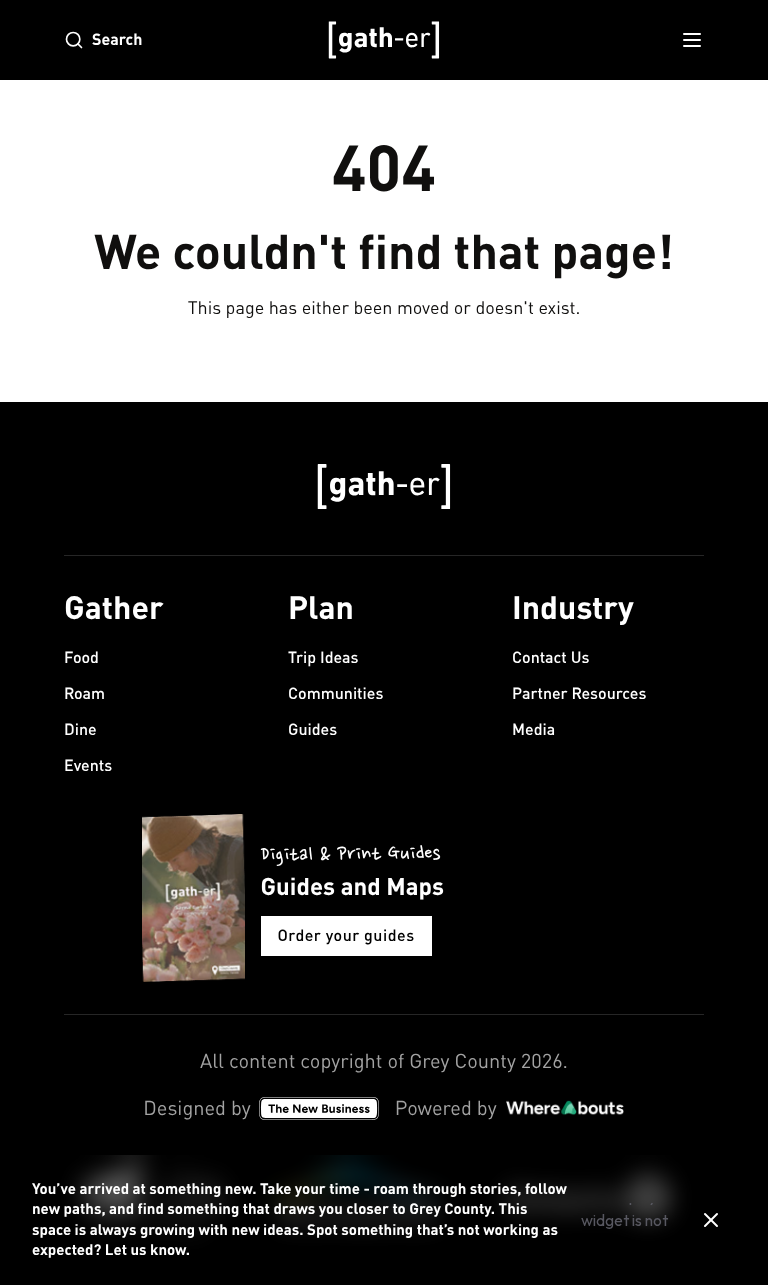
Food (81, 657)
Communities (335, 693)
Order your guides (346, 935)
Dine (80, 729)
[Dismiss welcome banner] (711, 1220)
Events (88, 765)
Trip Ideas (323, 657)
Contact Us (550, 657)
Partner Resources (579, 693)
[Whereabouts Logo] (565, 1108)
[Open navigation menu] (692, 40)
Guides (312, 729)
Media (533, 729)
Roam (84, 693)
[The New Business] (319, 1108)
